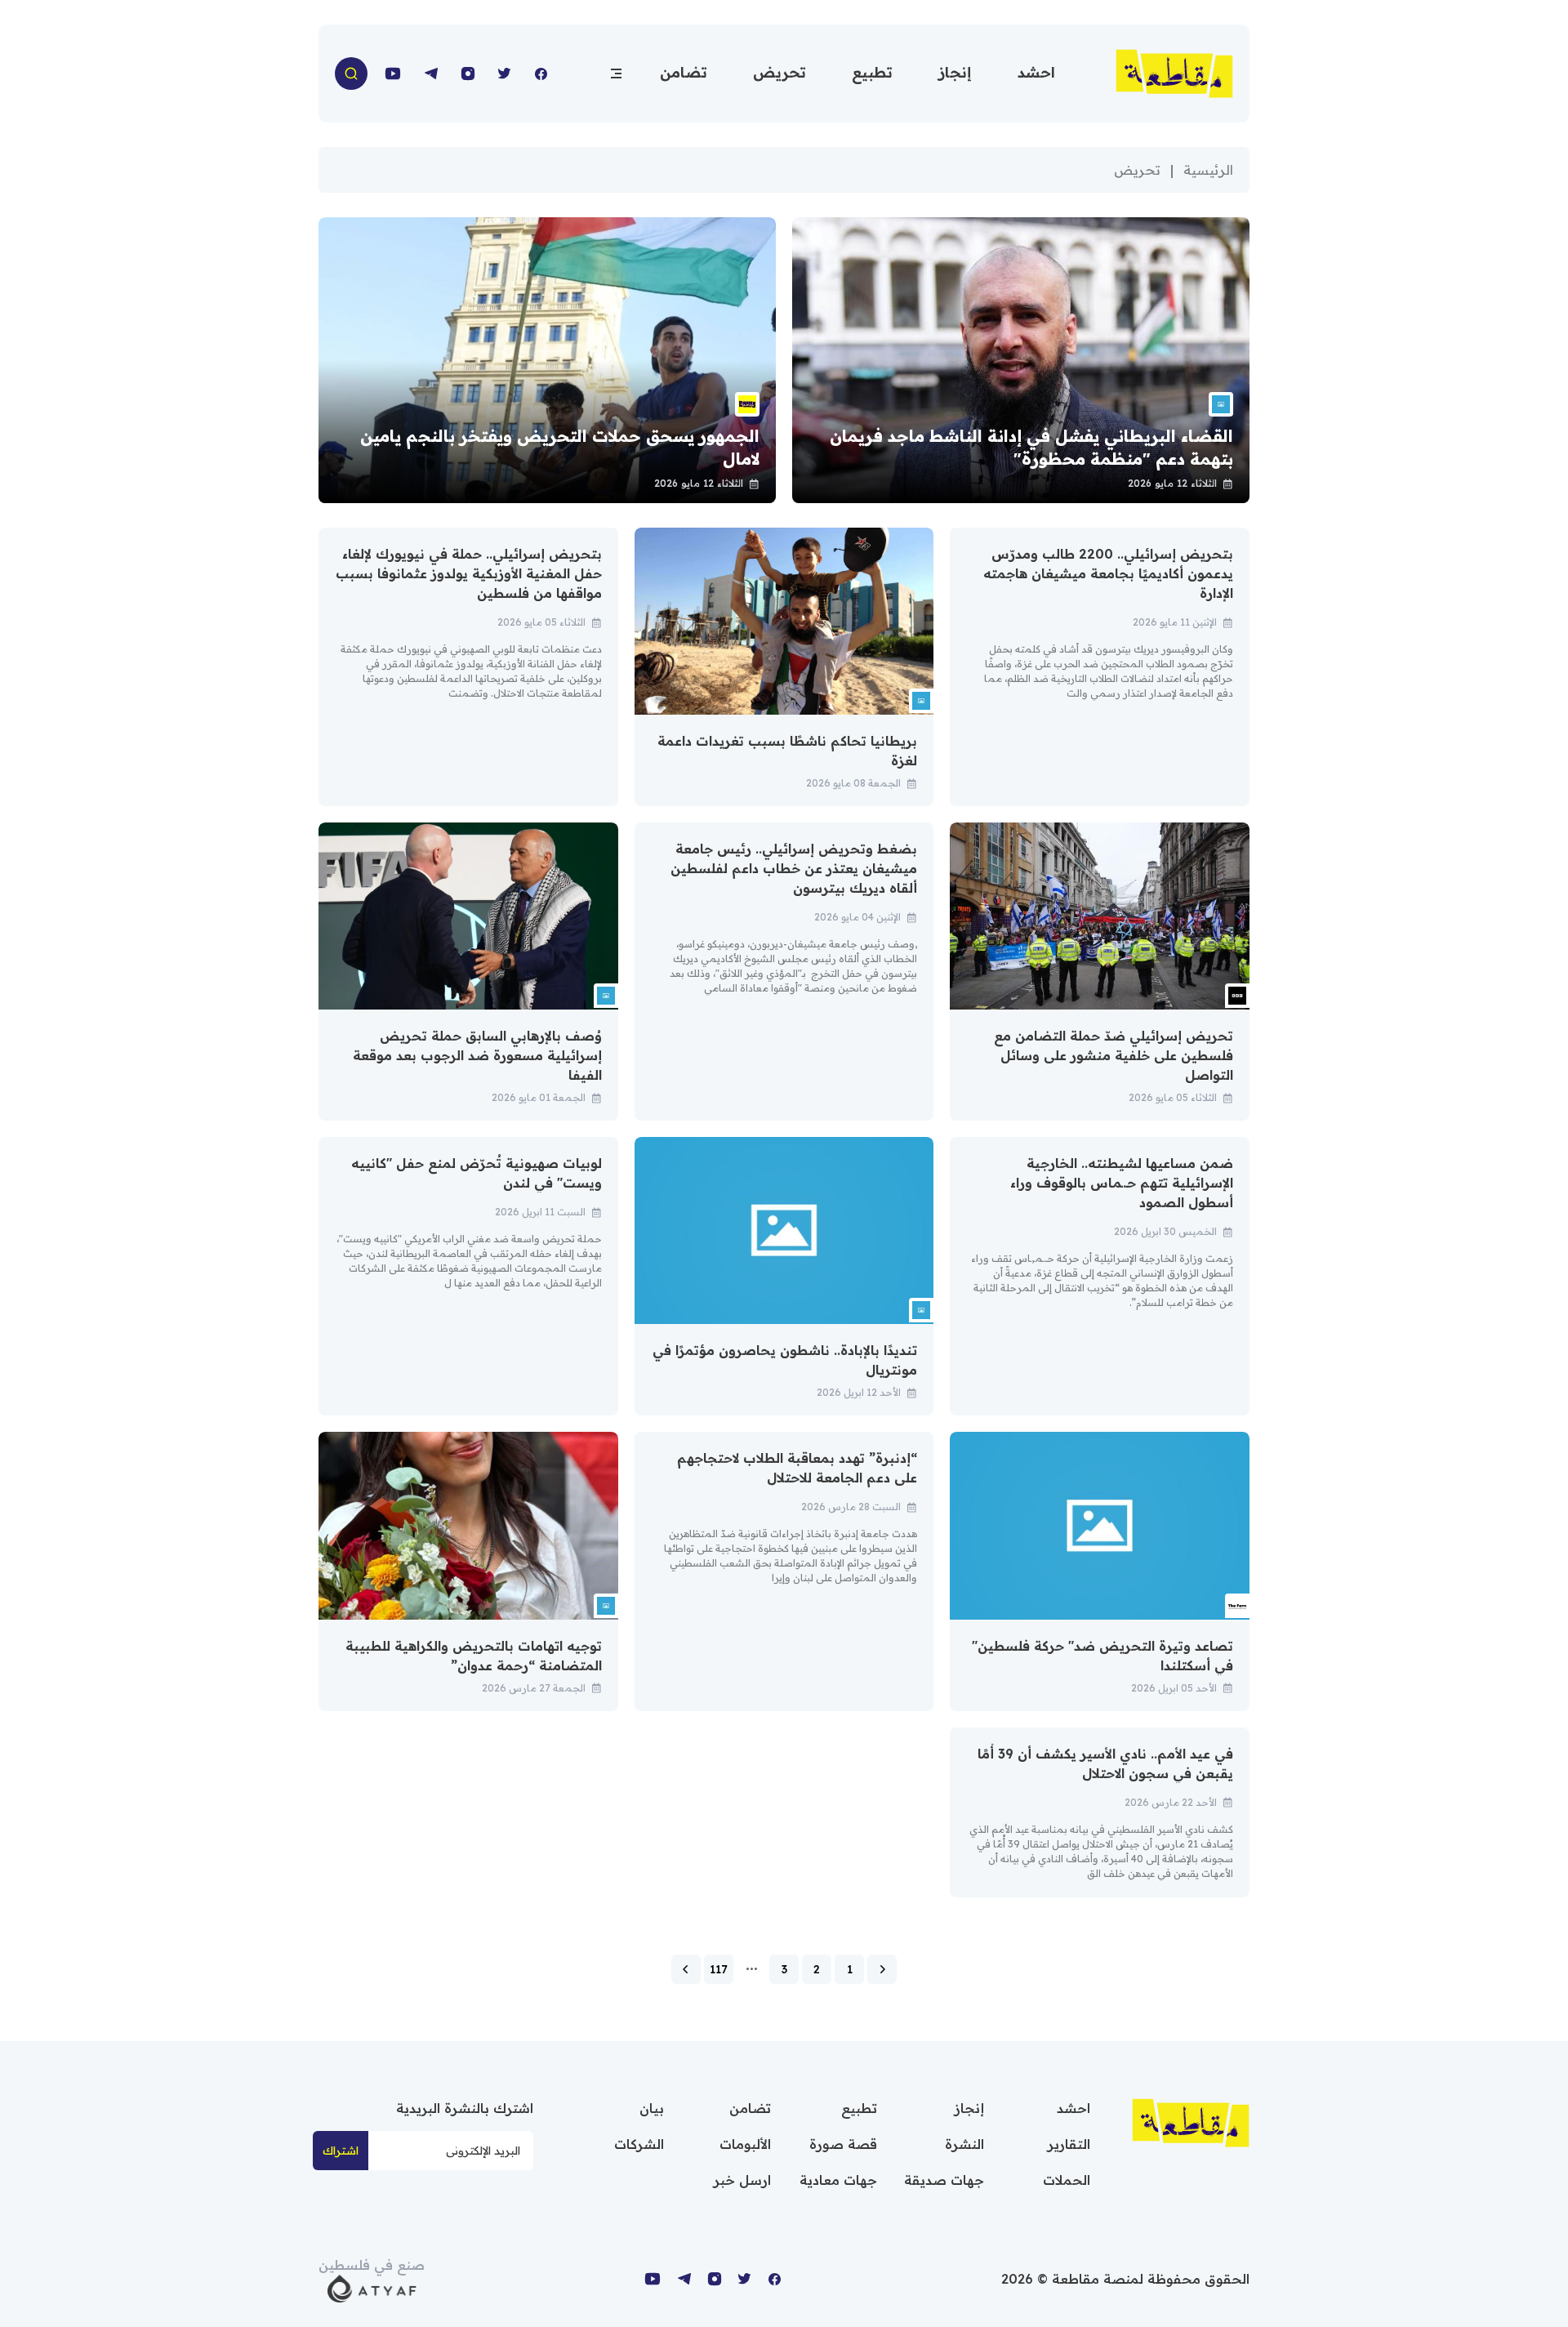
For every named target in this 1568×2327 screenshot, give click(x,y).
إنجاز (955, 72)
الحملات (1067, 2180)
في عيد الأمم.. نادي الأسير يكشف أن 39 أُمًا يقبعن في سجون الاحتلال (1105, 1763)
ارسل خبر (742, 2180)
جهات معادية (838, 2180)
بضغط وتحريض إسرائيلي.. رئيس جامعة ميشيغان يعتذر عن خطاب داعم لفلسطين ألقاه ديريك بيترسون (794, 868)
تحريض (780, 72)
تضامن (684, 72)
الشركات (639, 2144)
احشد (1036, 72)
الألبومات (745, 2144)
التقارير (1069, 2144)
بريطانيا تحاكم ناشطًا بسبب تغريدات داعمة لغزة (787, 751)
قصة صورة (843, 2144)
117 (719, 1969)
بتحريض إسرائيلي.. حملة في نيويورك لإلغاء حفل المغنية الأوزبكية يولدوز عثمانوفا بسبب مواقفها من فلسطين (469, 573)
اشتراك (341, 2151)
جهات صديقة (944, 2180)
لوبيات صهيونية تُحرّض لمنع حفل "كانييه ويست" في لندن (477, 1173)
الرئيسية (1208, 170)
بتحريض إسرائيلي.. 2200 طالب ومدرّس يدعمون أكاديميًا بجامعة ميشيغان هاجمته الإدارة (1108, 573)
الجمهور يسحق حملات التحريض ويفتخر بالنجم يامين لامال (560, 447)
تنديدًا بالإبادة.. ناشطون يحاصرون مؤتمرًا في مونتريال (785, 1360)
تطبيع (872, 72)
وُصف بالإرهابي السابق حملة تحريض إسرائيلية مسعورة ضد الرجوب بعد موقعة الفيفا (477, 1055)
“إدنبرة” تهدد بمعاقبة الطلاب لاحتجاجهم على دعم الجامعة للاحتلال (797, 1468)
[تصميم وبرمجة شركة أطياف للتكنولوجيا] (372, 2287)
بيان (652, 2108)
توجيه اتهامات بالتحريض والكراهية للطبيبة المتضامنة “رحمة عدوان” (474, 1656)
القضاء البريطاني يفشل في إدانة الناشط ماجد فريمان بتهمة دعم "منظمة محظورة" (1031, 447)
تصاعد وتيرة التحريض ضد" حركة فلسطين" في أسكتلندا (1102, 1656)
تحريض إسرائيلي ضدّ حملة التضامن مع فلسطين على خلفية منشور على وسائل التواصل (1114, 1055)
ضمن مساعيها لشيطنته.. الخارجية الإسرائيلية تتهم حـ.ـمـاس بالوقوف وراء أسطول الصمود (1122, 1183)
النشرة (964, 2144)
